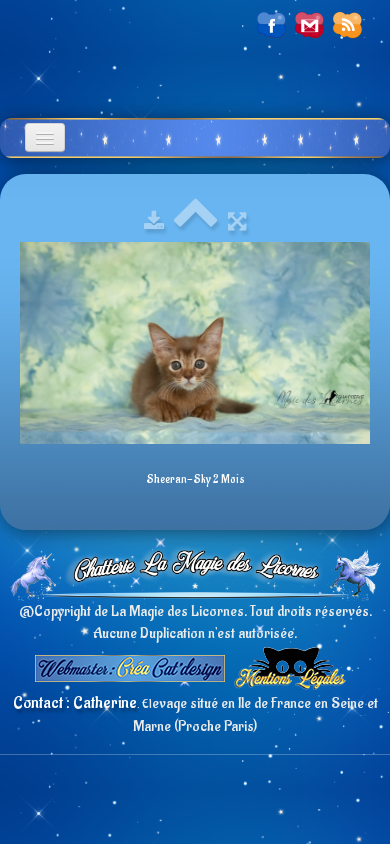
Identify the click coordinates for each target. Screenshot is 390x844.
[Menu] (45, 137)
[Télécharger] (154, 222)
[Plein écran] (237, 222)
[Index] (196, 222)
